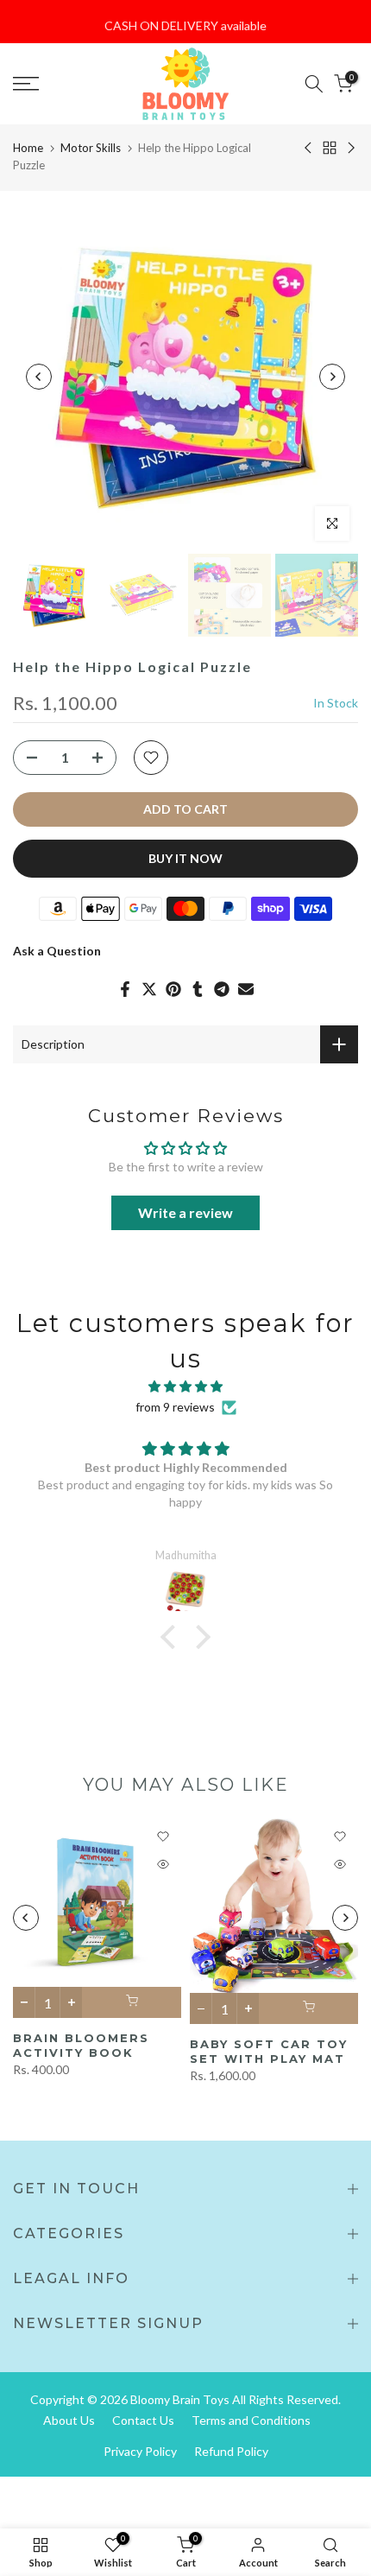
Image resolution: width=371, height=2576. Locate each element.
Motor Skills (91, 148)
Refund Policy (231, 2451)
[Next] (332, 377)
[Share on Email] (246, 989)
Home (28, 148)
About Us (69, 2420)
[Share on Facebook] (125, 989)
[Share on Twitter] (149, 989)
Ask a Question (57, 951)
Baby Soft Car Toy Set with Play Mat (269, 2051)
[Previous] (39, 377)
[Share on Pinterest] (173, 989)
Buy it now (185, 858)
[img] (185, 1386)
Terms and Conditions (251, 2420)
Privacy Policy (140, 2451)
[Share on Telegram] (222, 989)
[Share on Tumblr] (198, 989)
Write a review (185, 1212)
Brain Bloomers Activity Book (81, 2045)
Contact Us (143, 2420)
